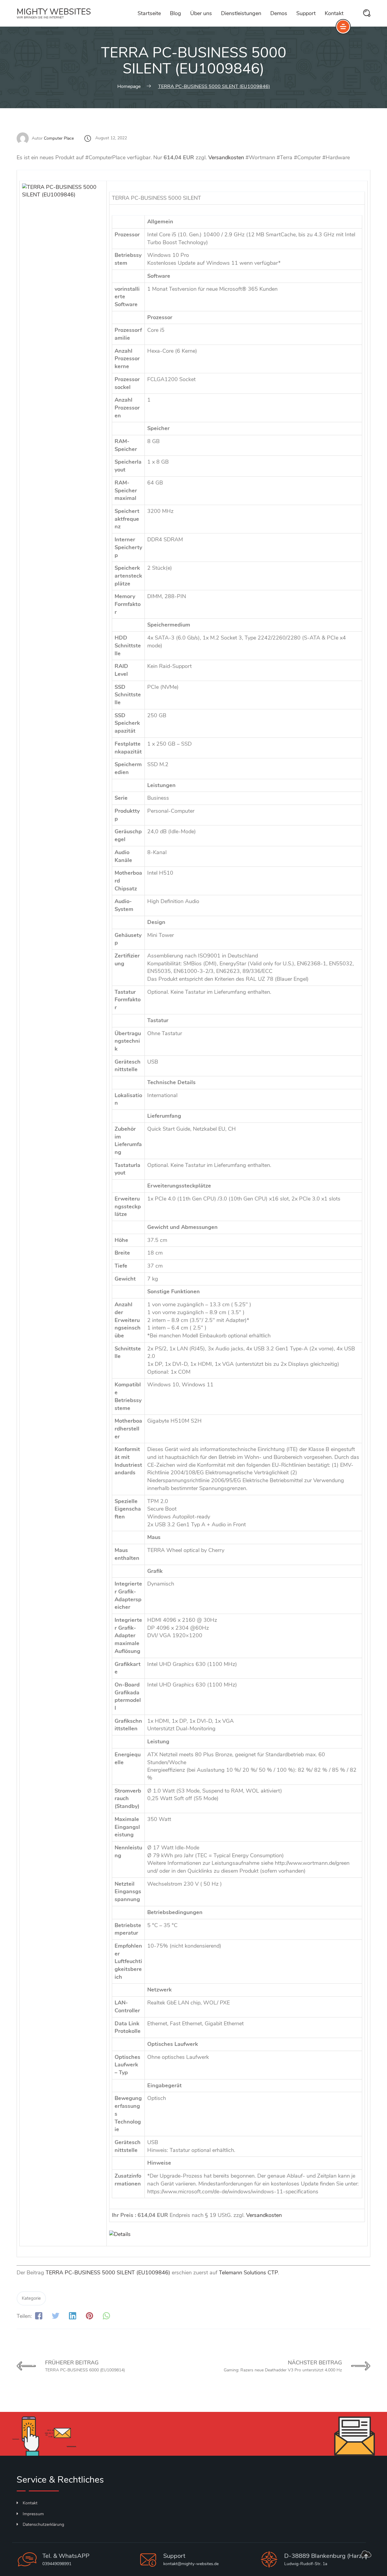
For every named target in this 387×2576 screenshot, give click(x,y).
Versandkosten (226, 157)
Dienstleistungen (241, 13)
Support (306, 13)
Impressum (33, 2514)
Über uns (201, 13)
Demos (279, 13)
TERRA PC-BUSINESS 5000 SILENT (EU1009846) (108, 2273)
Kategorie (31, 2298)
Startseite (149, 13)
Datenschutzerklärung (43, 2524)
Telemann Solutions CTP (248, 2273)
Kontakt (334, 13)
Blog (176, 13)
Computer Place (59, 138)
